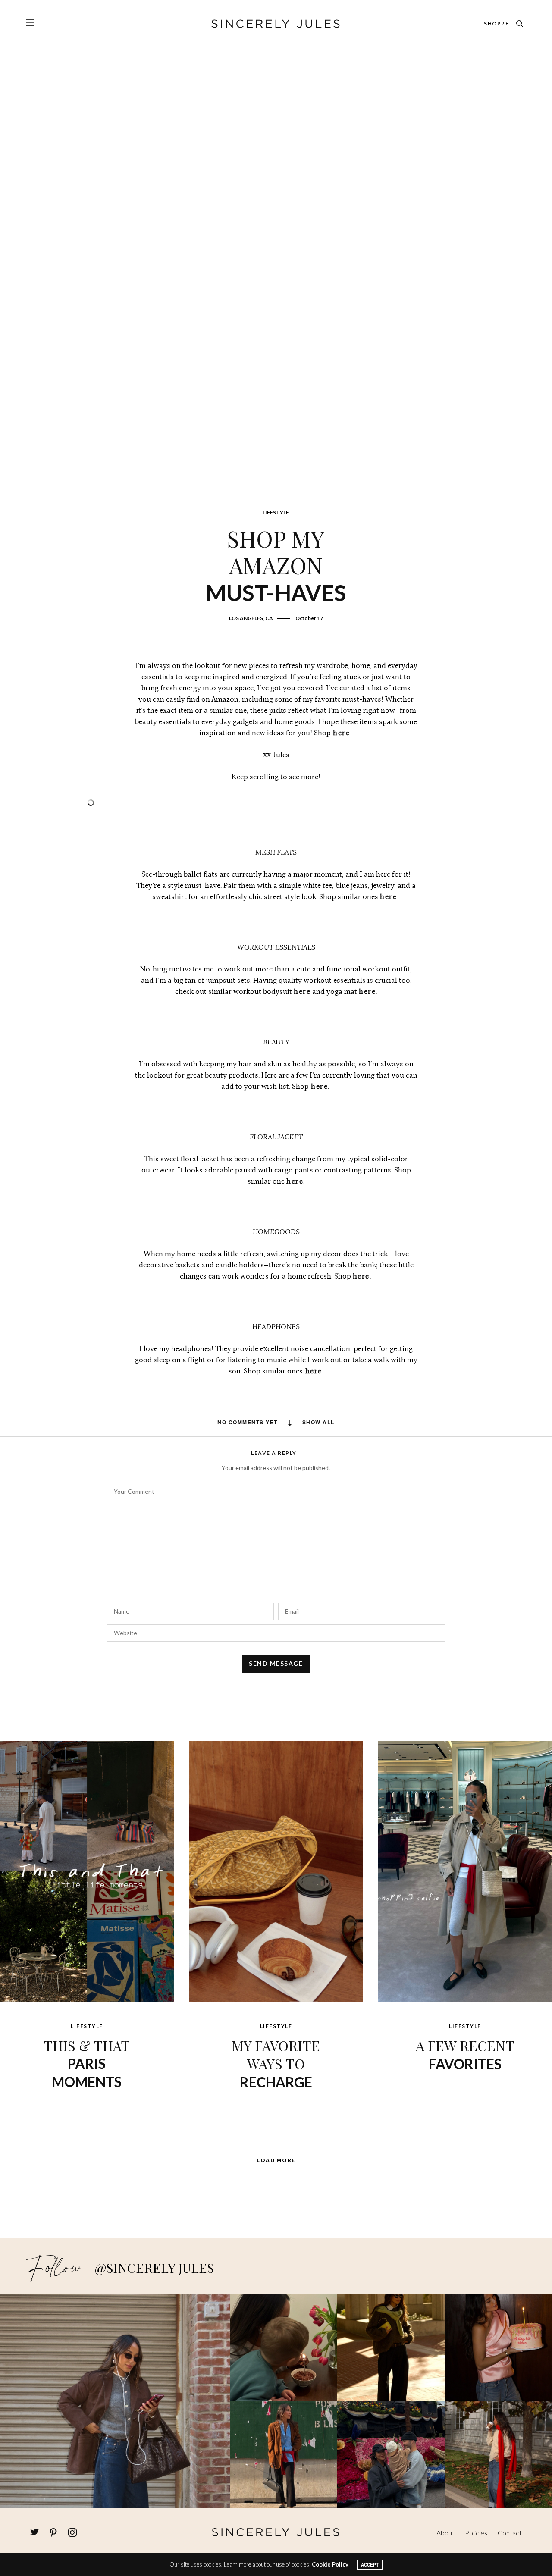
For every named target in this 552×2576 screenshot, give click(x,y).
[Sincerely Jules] (276, 24)
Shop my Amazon (276, 565)
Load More (276, 2160)
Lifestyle (276, 512)
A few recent (465, 2054)
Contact (510, 2533)
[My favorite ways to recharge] (276, 1870)
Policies (476, 2533)
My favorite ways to (276, 2063)
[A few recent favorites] (465, 1870)
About (445, 2533)
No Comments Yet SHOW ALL (276, 1422)
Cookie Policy (330, 2564)
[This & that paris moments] (87, 1870)
